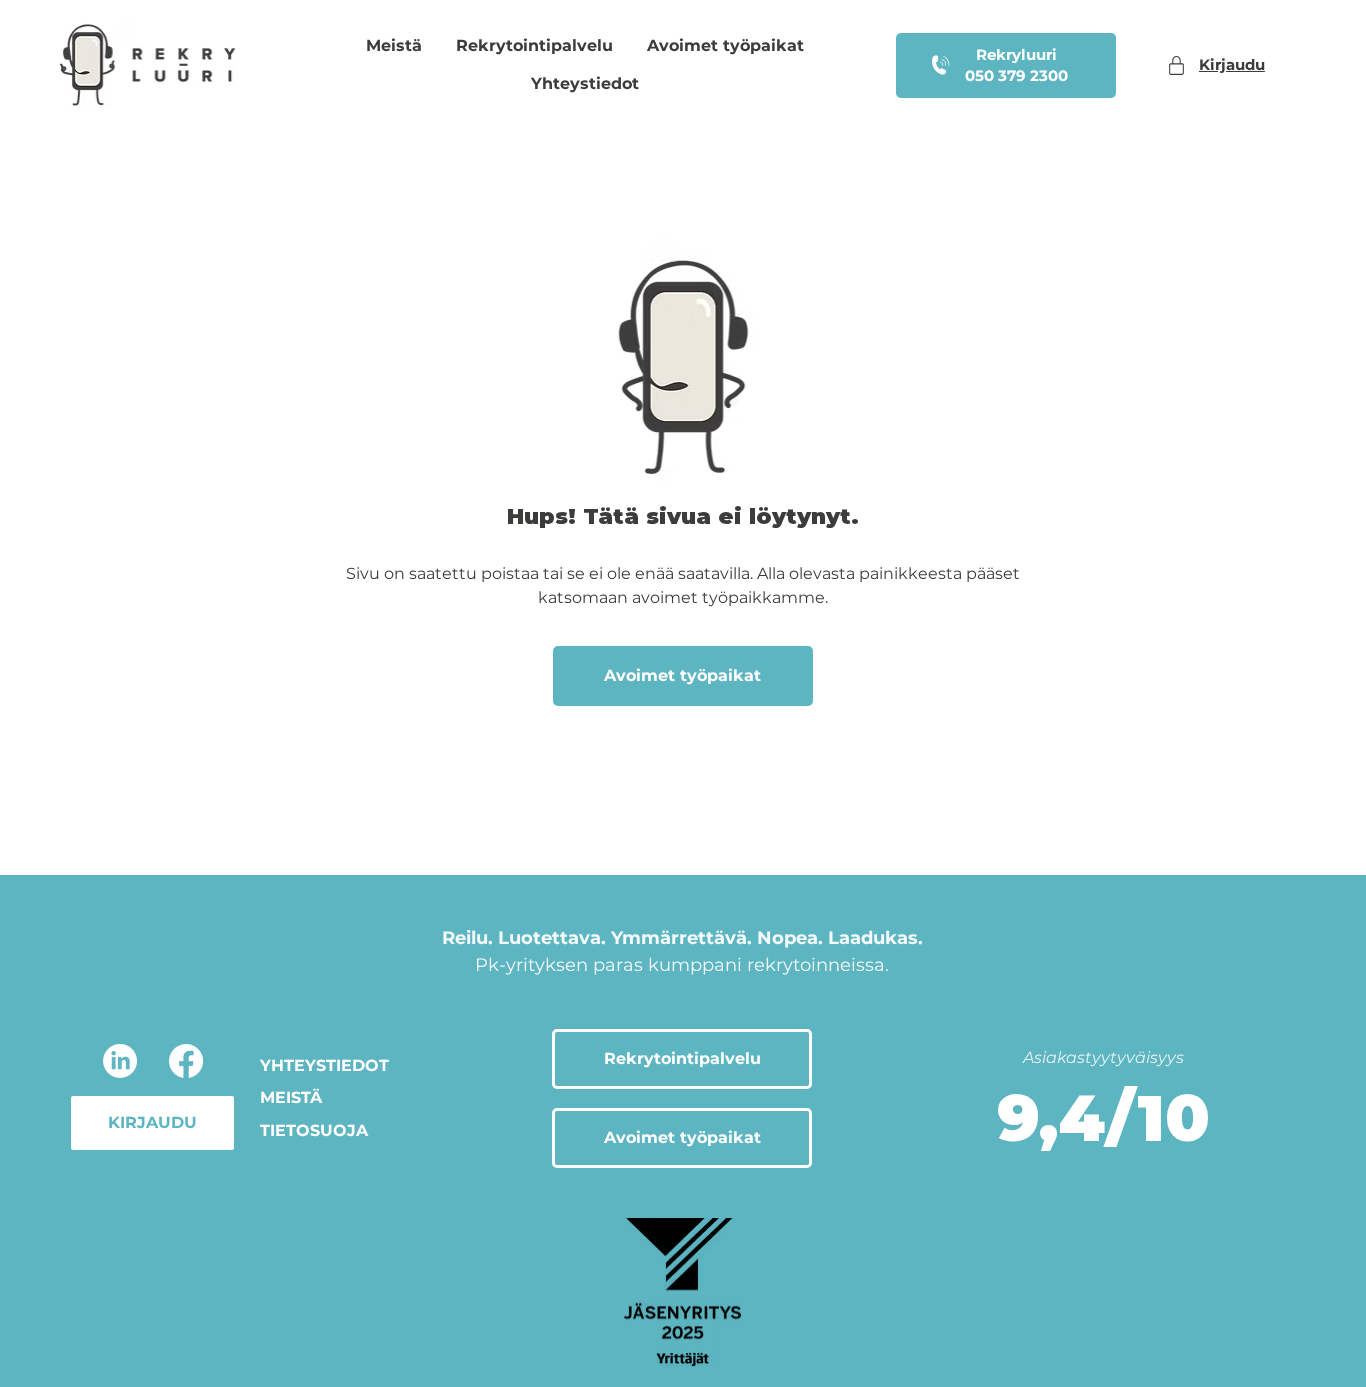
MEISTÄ (291, 1097)
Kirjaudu (1232, 64)
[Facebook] (186, 1061)
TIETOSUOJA (314, 1130)
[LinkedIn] (120, 1061)
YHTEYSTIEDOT (324, 1065)
